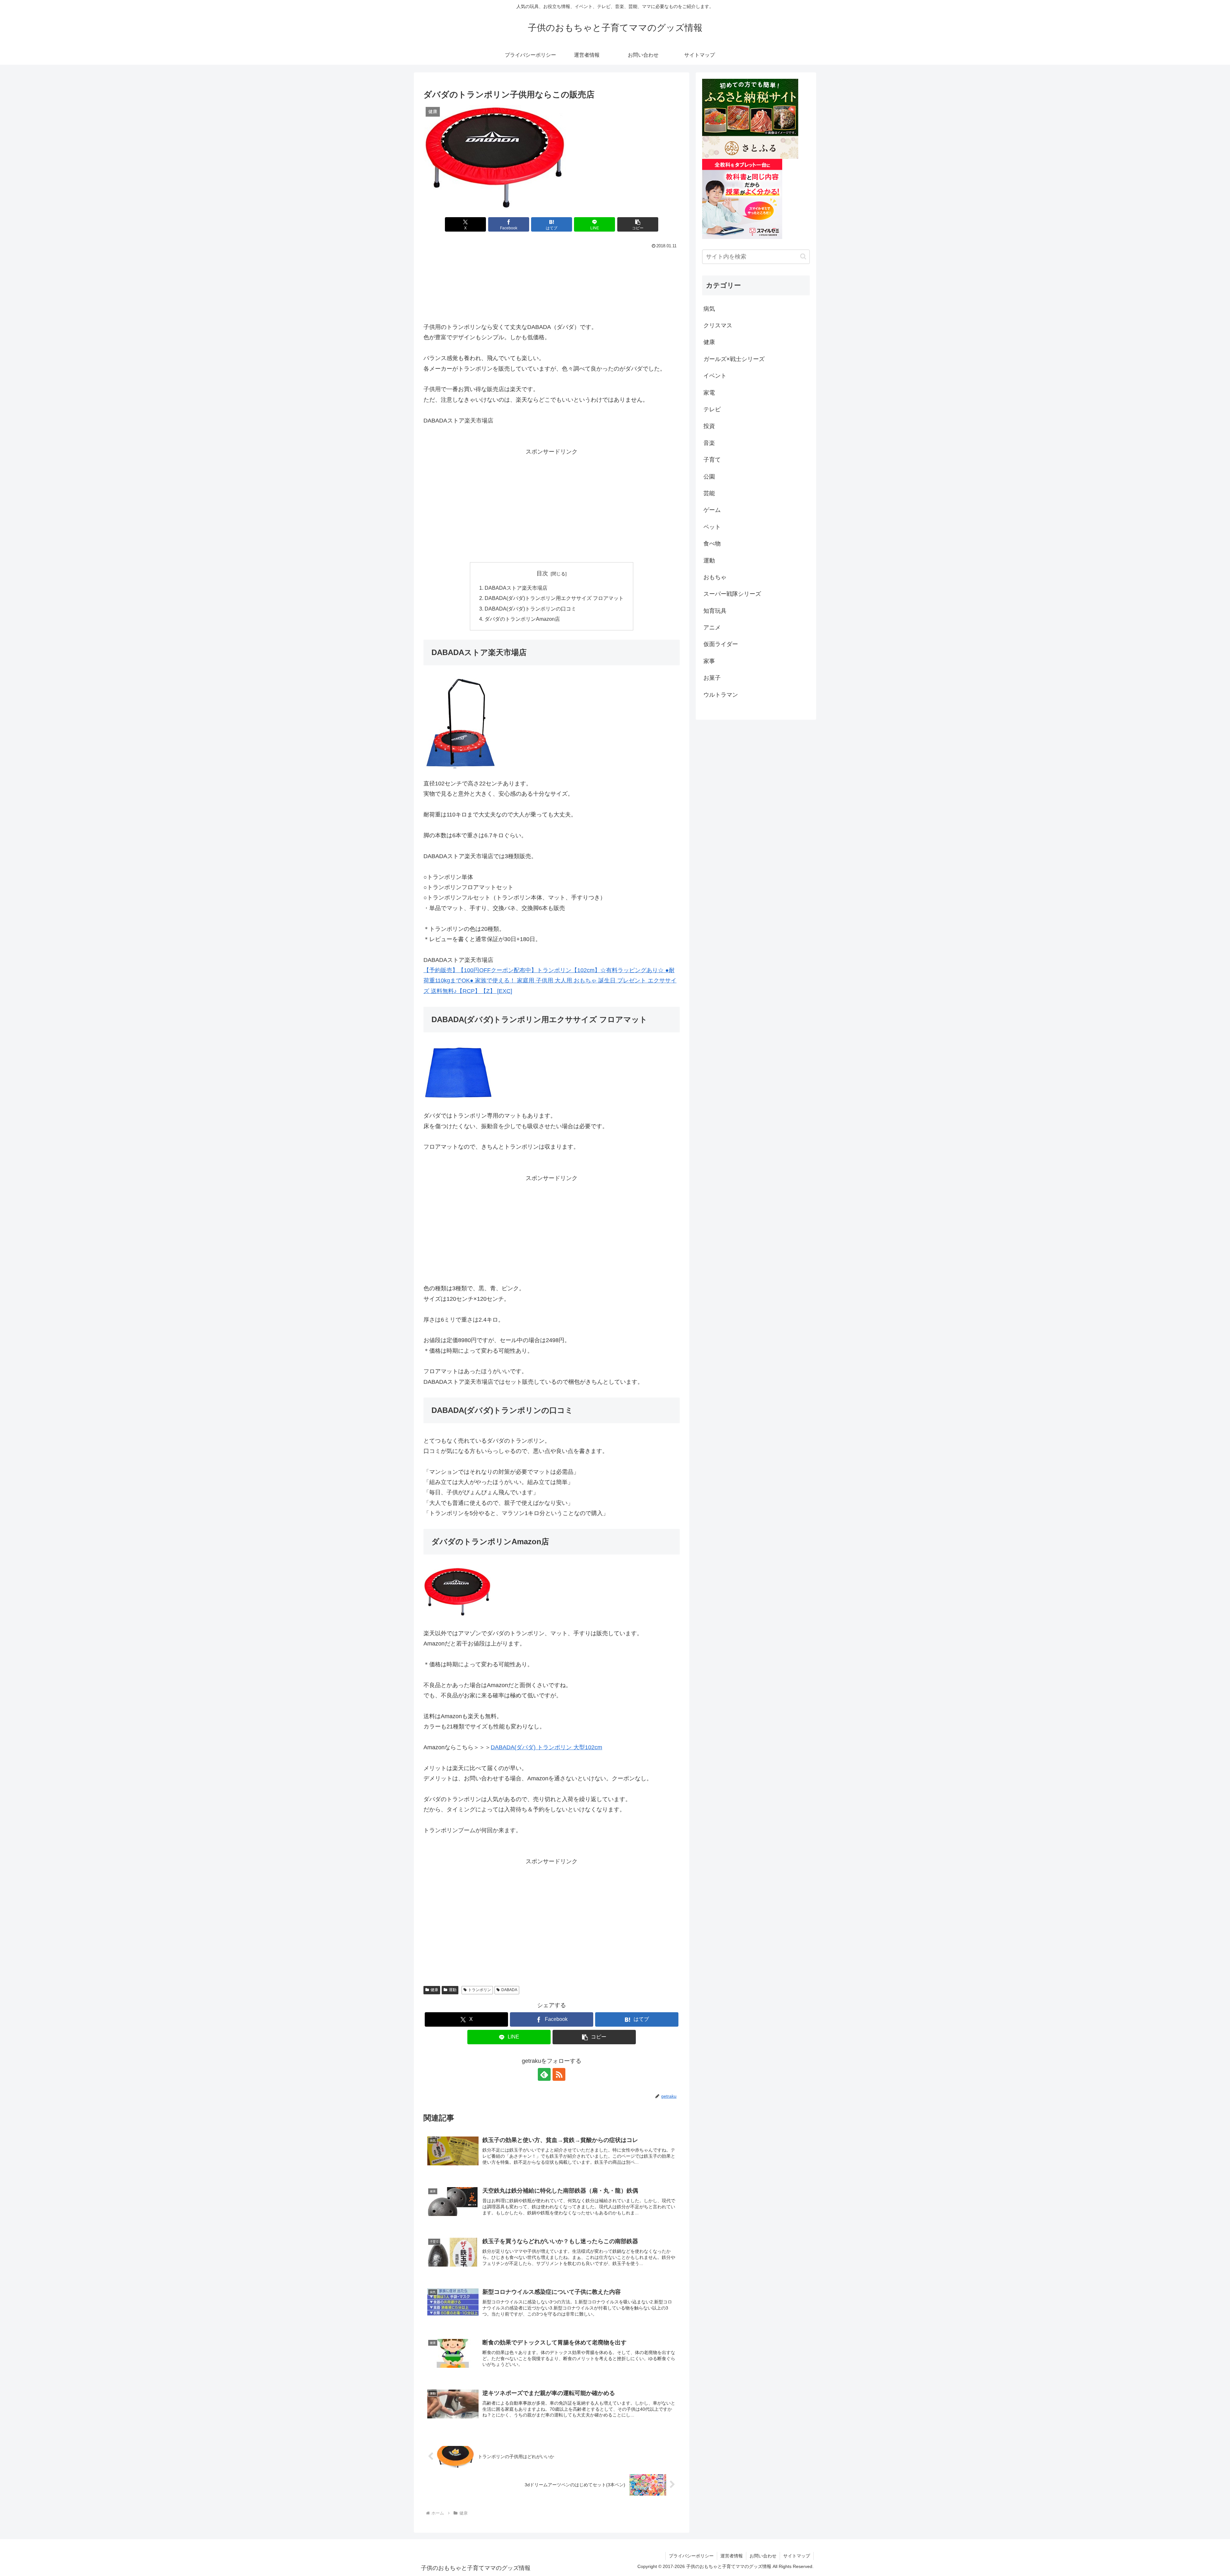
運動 (453, 1990)
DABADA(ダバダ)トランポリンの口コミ (530, 609)
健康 (434, 1990)
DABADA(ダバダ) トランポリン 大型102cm (546, 1747)
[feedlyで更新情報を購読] (544, 2074)
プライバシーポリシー (691, 2556)
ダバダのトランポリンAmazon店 (522, 619)
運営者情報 (732, 2556)
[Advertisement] (552, 283)
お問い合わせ (763, 2556)
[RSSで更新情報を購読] (559, 2074)
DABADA (509, 1990)
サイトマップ (797, 2556)
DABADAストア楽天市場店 (516, 588)
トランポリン (480, 1990)
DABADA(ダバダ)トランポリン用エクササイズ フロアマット (554, 598)
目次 (542, 573)
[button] (638, 224)
